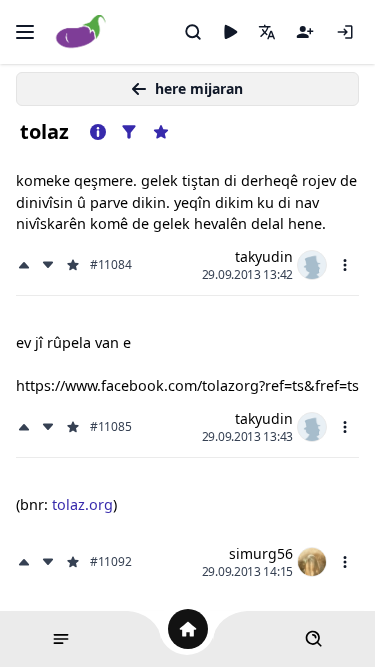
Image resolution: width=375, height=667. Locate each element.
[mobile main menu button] (25, 32)
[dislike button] (48, 265)
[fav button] (73, 265)
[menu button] (345, 265)
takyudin (264, 256)
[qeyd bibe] (305, 32)
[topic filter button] (129, 132)
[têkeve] (345, 32)
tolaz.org (82, 504)
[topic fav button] (161, 132)
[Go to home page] (81, 32)
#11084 (110, 265)
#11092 (110, 562)
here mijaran (199, 88)
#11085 (110, 427)
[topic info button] (98, 132)
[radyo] (230, 32)
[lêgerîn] (193, 32)
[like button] (26, 265)
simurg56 (261, 553)
